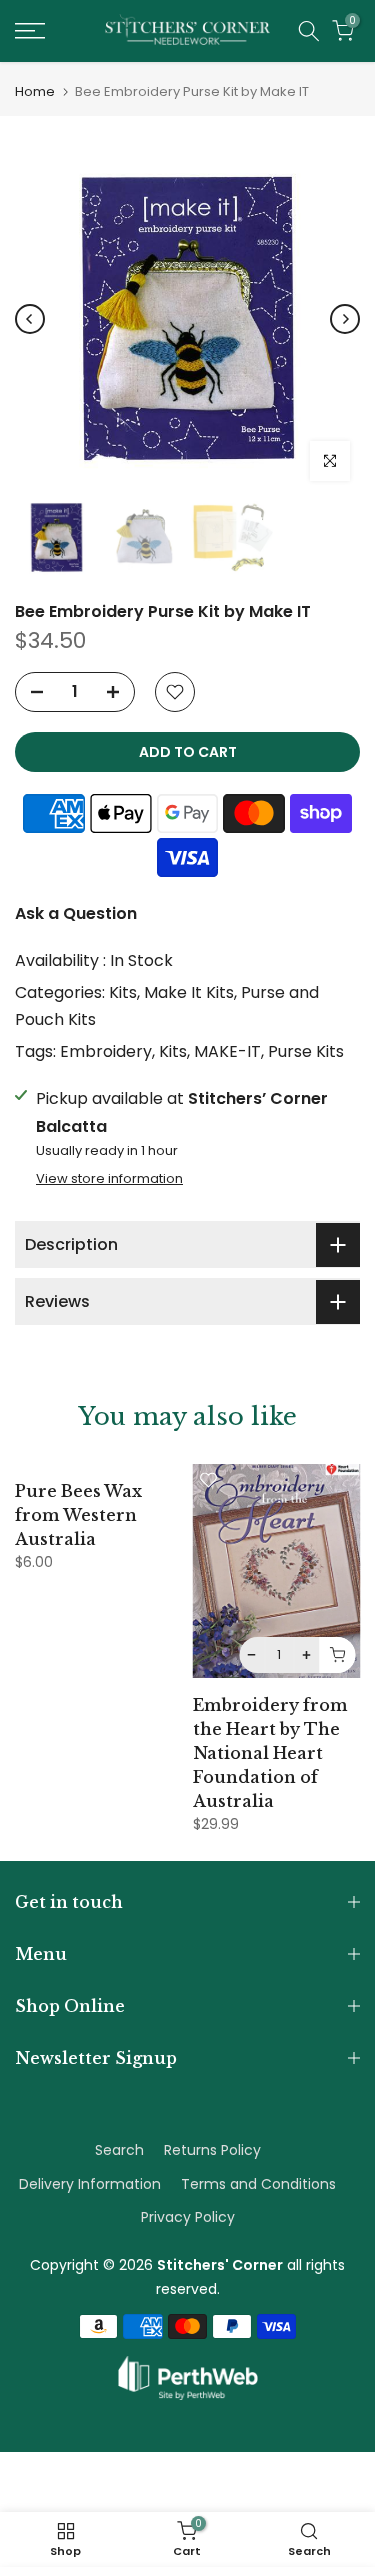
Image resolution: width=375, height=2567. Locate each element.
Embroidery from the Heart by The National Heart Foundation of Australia (270, 1753)
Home (35, 91)
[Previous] (30, 319)
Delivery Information (90, 2184)
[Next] (345, 319)
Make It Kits (189, 992)
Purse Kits (306, 1051)
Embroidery (106, 1051)
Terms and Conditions (258, 2184)
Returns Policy (212, 2150)
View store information (109, 1179)
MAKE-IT (227, 1051)
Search (119, 2150)
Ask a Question (76, 913)
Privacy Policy (188, 2217)
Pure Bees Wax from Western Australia (78, 1515)
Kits (123, 992)
